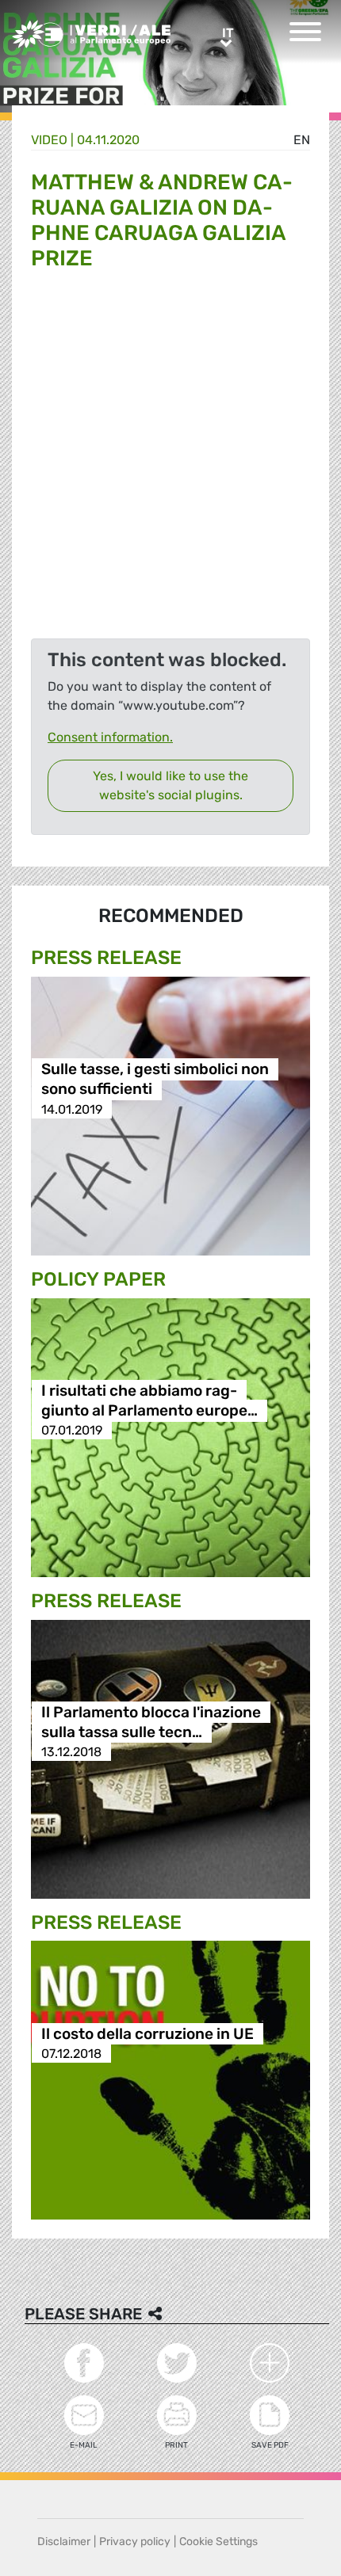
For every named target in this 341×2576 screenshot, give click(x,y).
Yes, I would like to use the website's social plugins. (170, 785)
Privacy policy (135, 2542)
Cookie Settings (218, 2542)
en (302, 140)
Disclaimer (64, 2542)
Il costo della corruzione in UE (148, 2034)
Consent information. (110, 737)
